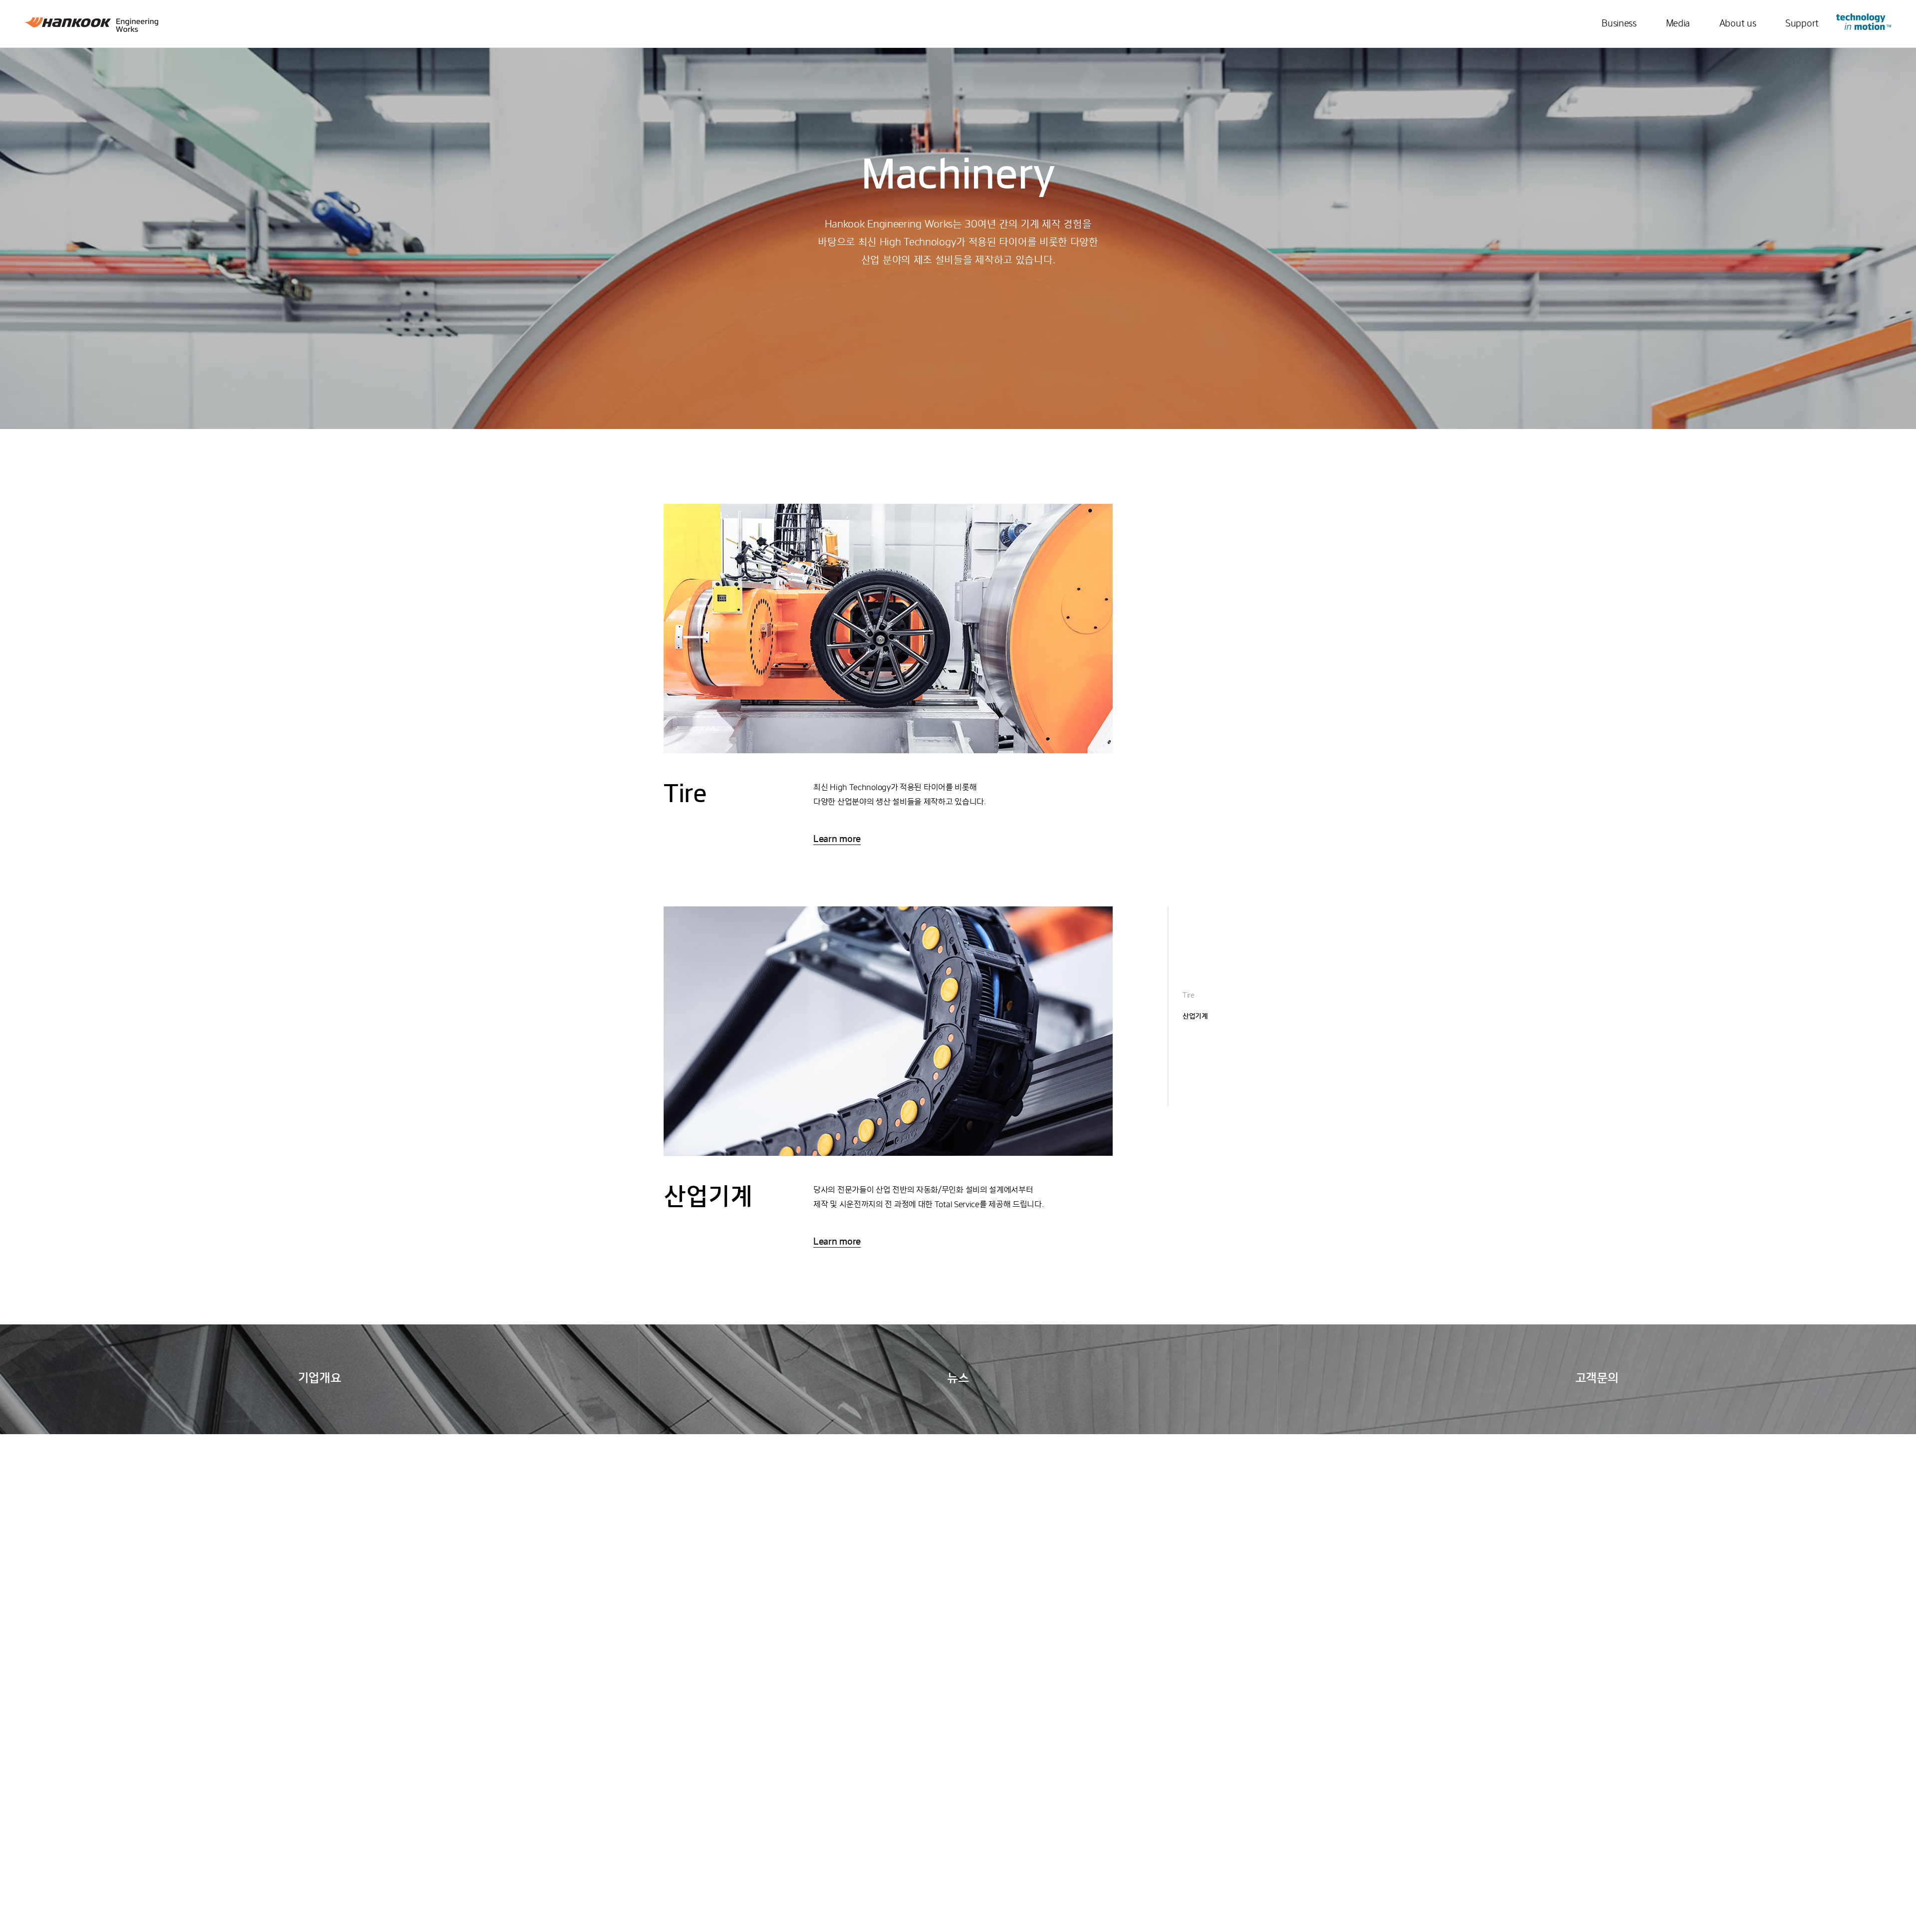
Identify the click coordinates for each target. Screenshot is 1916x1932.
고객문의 (1597, 1379)
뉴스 (958, 1379)
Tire (1189, 996)
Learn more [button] (837, 840)
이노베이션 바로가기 (1864, 22)
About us (1738, 24)
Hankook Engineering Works (92, 25)
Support (1802, 24)
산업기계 (1195, 1017)
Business (1619, 24)
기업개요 (320, 1379)
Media (1678, 24)
